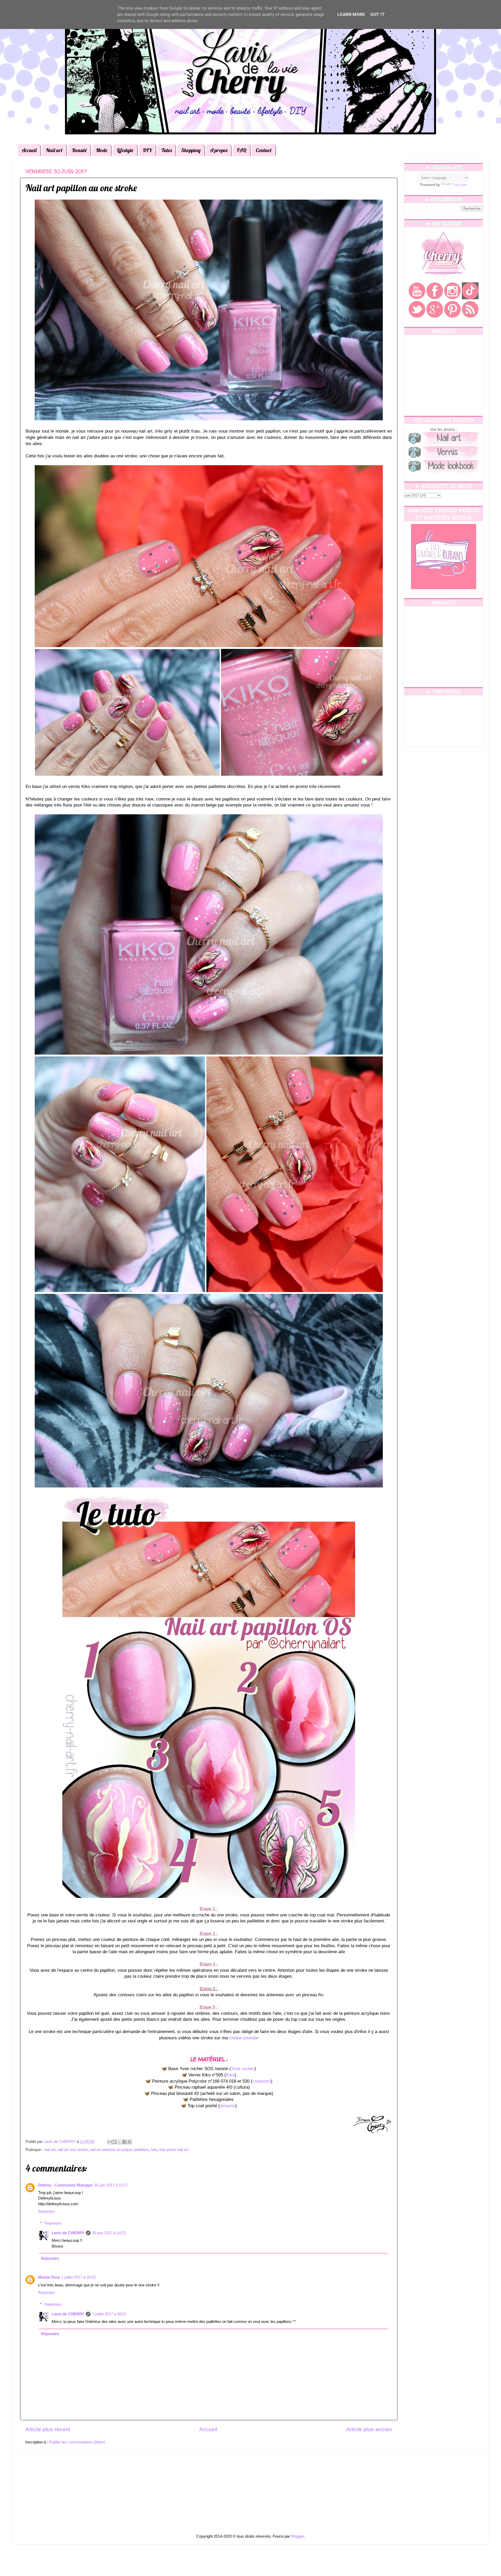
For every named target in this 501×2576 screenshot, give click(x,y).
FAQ (241, 150)
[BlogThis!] (115, 2142)
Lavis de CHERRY (68, 2233)
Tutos (166, 150)
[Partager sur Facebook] (124, 2142)
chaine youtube (244, 2038)
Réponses (53, 2223)
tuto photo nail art (174, 2150)
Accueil (29, 150)
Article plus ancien (369, 2429)
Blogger (297, 2536)
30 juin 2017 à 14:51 (109, 2233)
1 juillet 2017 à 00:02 (79, 2277)
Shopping (191, 150)
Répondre (46, 2211)
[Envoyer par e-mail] (110, 2142)
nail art (50, 2150)
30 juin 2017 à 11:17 (111, 2185)
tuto (154, 2150)
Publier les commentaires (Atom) (77, 2442)
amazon (228, 2106)
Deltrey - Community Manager (65, 2185)
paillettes (142, 2150)
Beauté (79, 150)
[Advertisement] (443, 375)
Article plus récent (48, 2429)
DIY (147, 150)
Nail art (54, 150)
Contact (264, 150)
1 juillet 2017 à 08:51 (109, 2314)
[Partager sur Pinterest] (129, 2142)
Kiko (230, 2075)
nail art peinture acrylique (111, 2150)
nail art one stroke (73, 2150)
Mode (102, 150)
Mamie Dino (49, 2277)
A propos (219, 150)
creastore (262, 2081)
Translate (460, 185)
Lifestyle (125, 150)
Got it (378, 14)
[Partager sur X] (120, 2142)
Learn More (351, 14)
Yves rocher (243, 2069)
